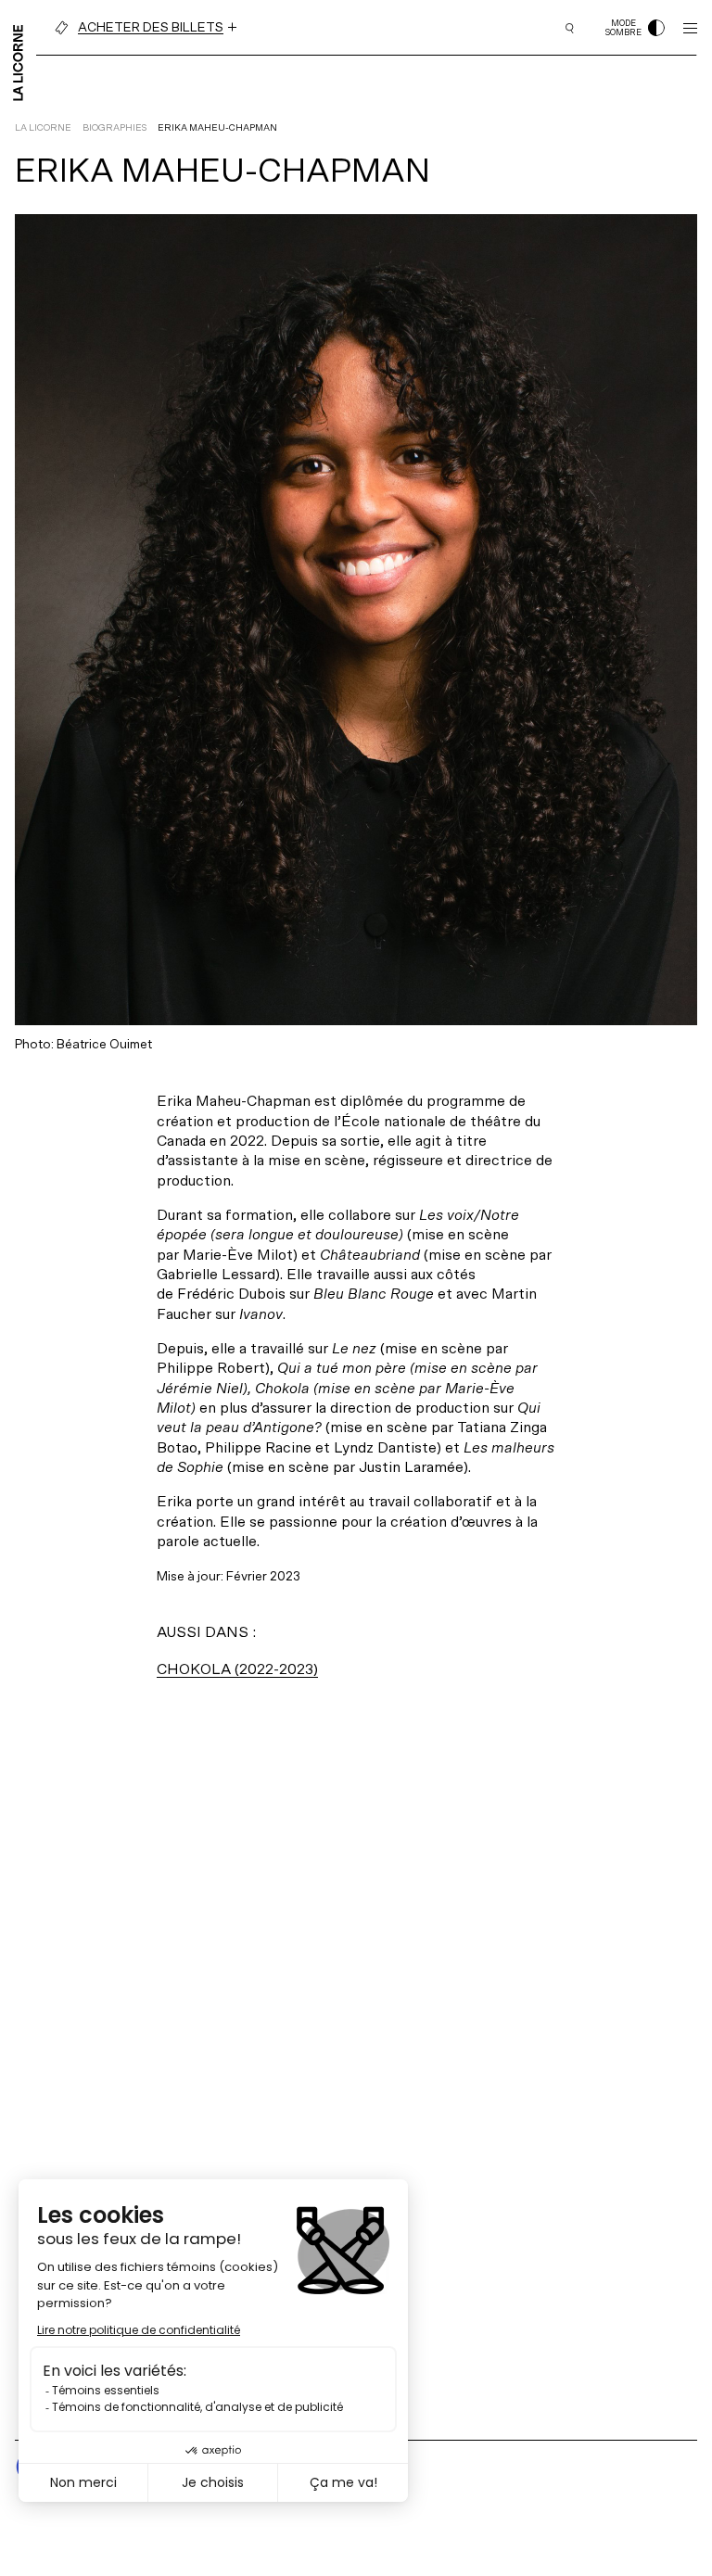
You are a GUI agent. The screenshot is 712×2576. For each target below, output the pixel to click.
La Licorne (43, 127)
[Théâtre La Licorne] (18, 61)
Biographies (114, 127)
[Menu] (690, 28)
